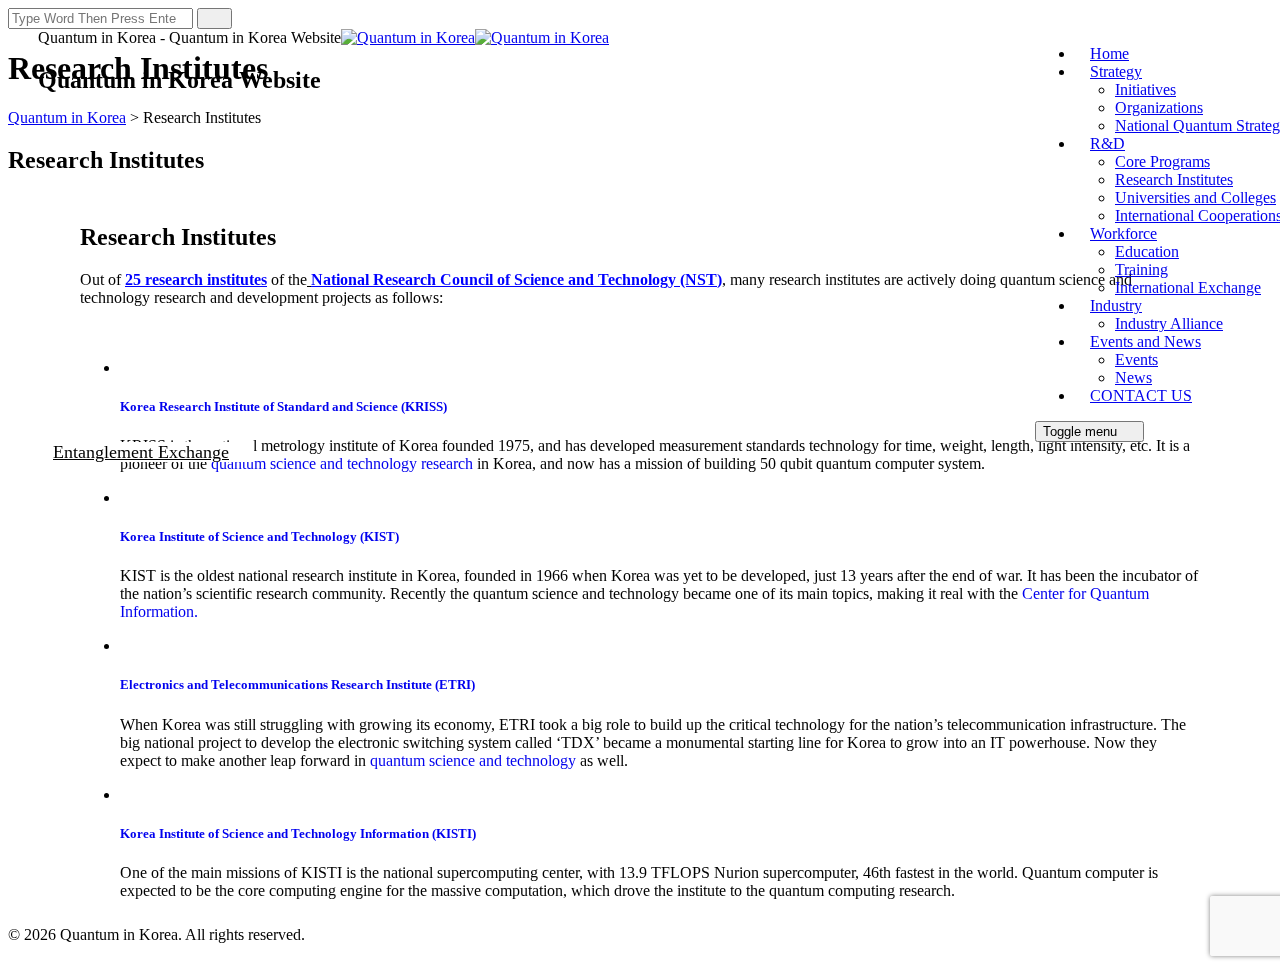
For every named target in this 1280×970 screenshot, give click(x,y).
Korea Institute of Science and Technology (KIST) (259, 536)
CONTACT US (1141, 395)
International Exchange (1188, 287)
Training (1141, 269)
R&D (1107, 143)
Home (1109, 53)
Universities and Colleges (1195, 197)
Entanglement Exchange (141, 452)
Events (1136, 359)
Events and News (1145, 341)
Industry (1116, 305)
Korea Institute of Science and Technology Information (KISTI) (298, 833)
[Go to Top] (19, 952)
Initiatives (1145, 89)
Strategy (1116, 71)
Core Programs (1162, 161)
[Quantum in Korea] (475, 37)
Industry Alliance (1169, 323)
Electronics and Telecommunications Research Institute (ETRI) (297, 684)
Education (1147, 251)
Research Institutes (1174, 179)
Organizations (1159, 107)
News (1133, 377)
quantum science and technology (475, 760)
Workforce (1123, 233)
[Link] (20, 473)
